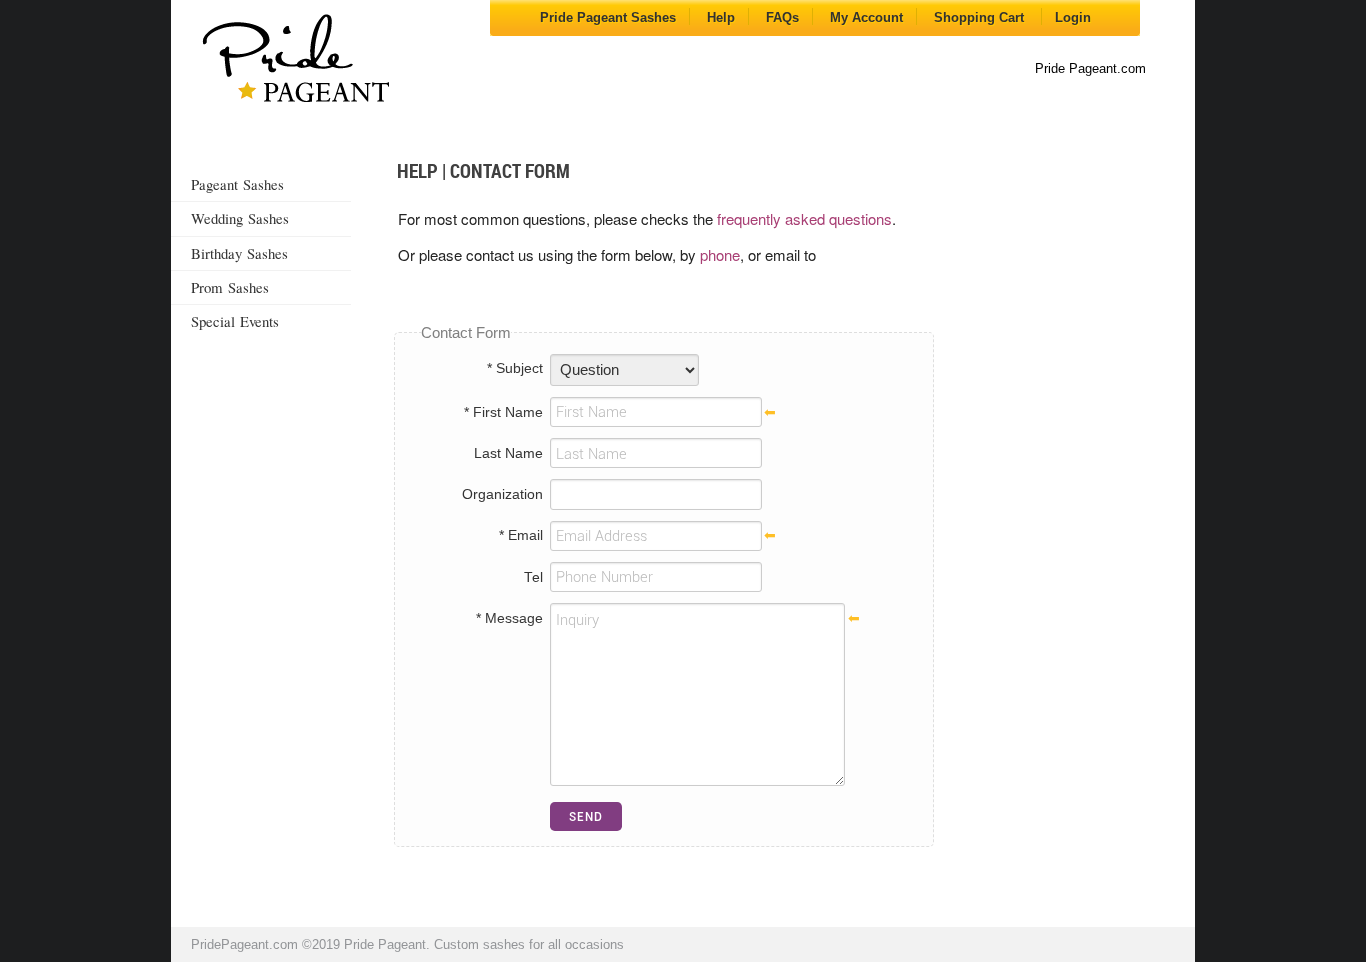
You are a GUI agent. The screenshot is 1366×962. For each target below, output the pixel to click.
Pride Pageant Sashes (608, 17)
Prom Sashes (230, 287)
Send (586, 816)
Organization (502, 494)
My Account (866, 17)
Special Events (235, 321)
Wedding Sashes (240, 218)
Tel (533, 577)
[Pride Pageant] (296, 60)
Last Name (508, 453)
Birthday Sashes (239, 253)
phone (720, 254)
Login (1073, 17)
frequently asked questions (804, 218)
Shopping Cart (981, 17)
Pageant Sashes (237, 184)
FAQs (782, 17)
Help (721, 17)
